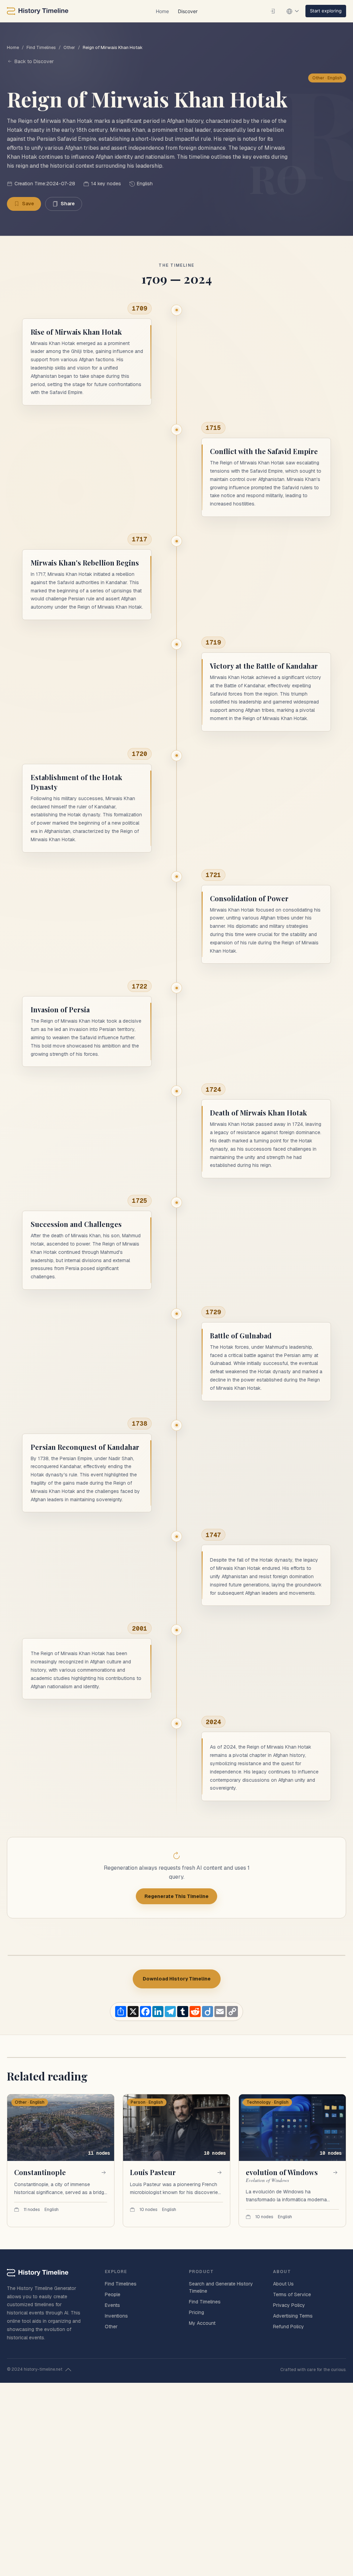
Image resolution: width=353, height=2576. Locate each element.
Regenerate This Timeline (176, 1896)
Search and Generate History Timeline (221, 2287)
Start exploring (326, 11)
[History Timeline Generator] (38, 11)
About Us (283, 2284)
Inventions (116, 2316)
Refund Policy (289, 2327)
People (113, 2294)
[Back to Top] (68, 2370)
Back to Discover (34, 61)
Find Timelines (41, 47)
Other (69, 47)
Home (162, 11)
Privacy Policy (289, 2305)
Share (68, 204)
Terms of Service (292, 2294)
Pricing (196, 2312)
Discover (188, 11)
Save (28, 204)
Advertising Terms (293, 2316)
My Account (202, 2323)
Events (112, 2305)
